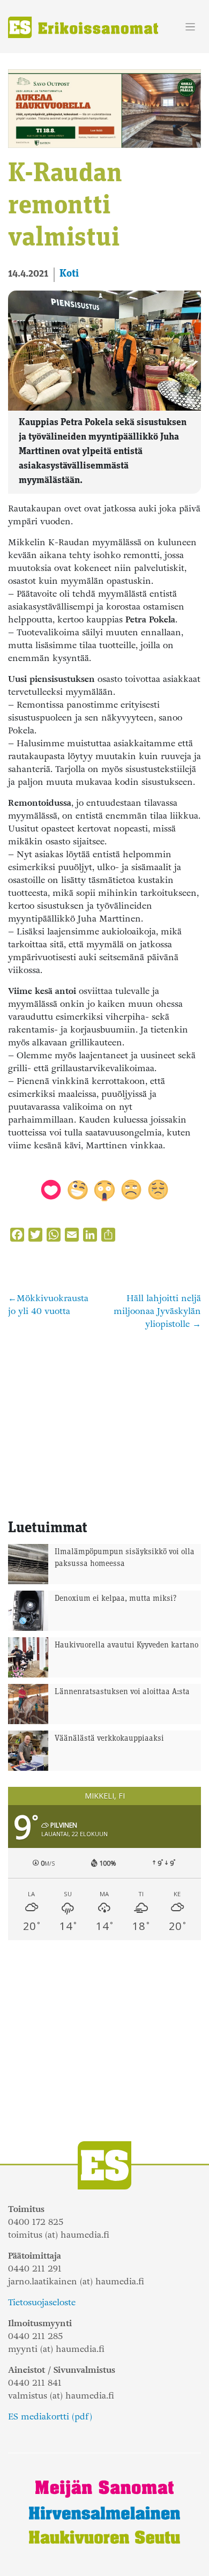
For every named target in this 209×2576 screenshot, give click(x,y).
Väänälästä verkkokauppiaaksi (109, 1739)
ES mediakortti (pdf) (50, 2417)
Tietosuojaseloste (42, 2302)
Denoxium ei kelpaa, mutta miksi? (116, 1599)
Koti (69, 274)
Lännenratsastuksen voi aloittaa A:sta (122, 1692)
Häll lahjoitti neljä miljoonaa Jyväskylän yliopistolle (157, 1311)
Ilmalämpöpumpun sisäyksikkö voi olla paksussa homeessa (125, 1558)
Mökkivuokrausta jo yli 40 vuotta (48, 1305)
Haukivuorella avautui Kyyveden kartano (126, 1646)
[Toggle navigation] (191, 27)
